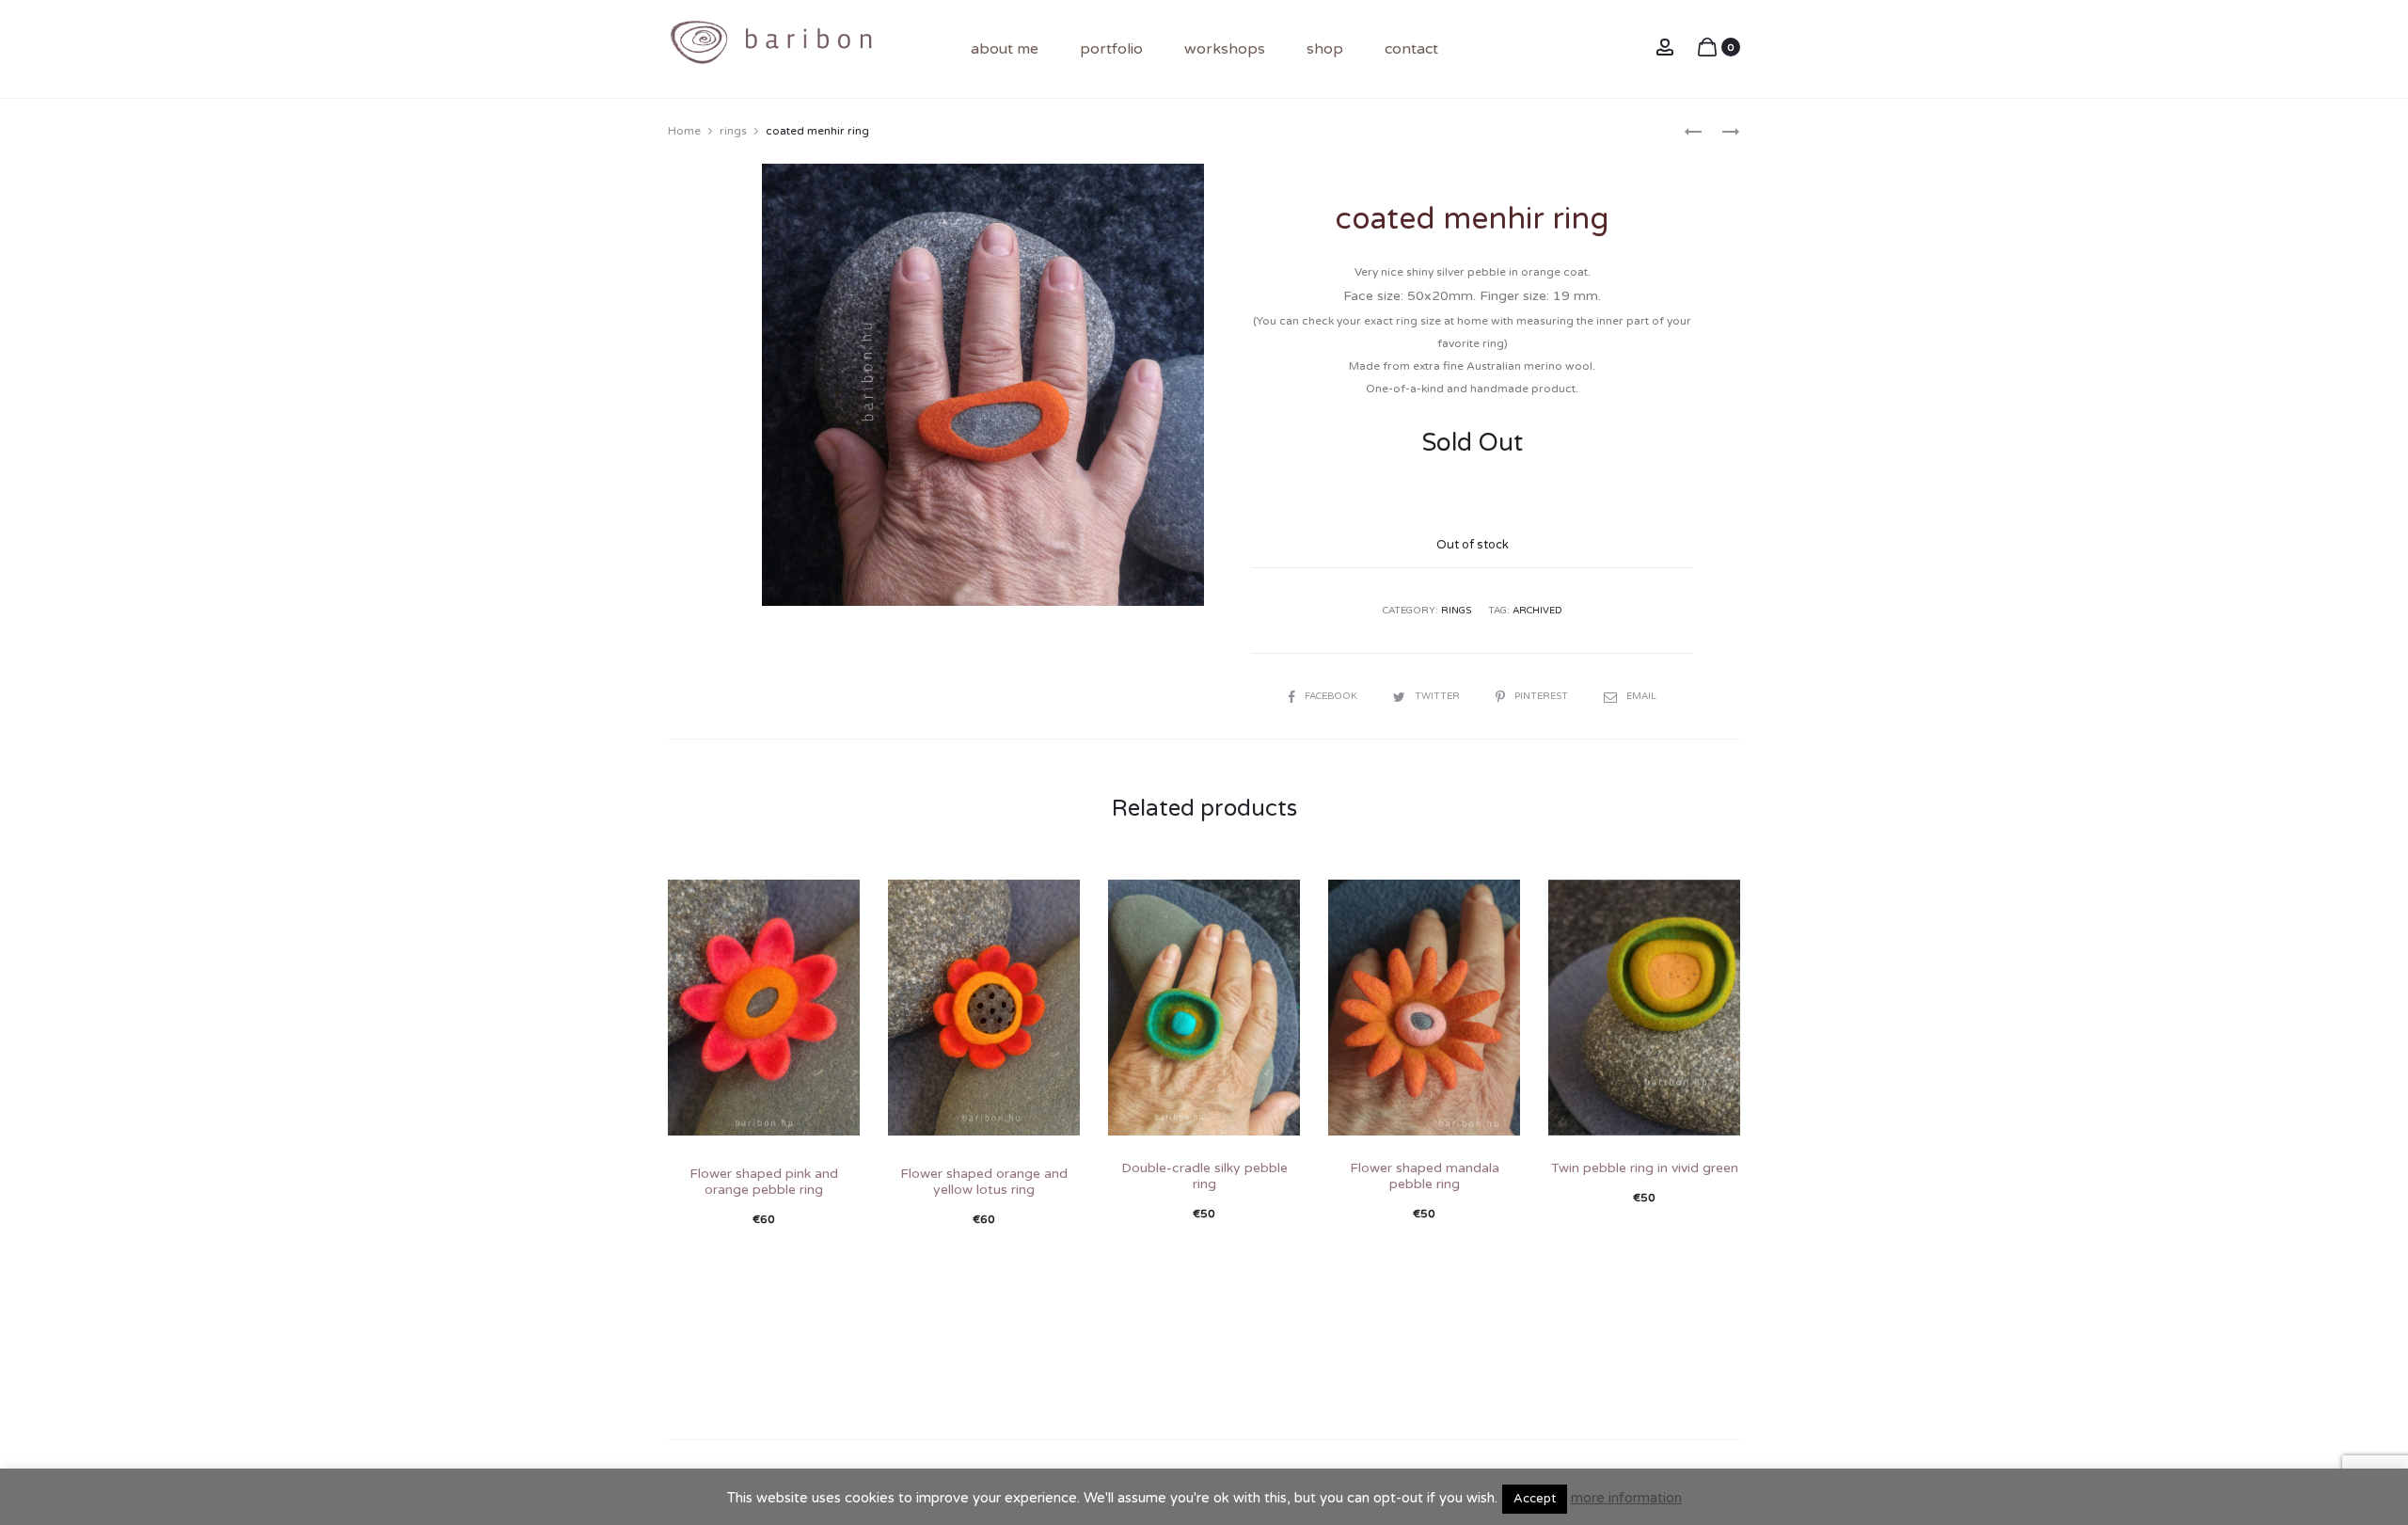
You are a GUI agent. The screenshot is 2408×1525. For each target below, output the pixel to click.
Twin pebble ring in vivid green (1645, 1168)
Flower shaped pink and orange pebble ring (764, 1182)
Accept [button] (1535, 1499)
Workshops (1225, 49)
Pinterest (1543, 696)
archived (1537, 611)
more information (1626, 1498)
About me (1005, 49)
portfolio (1111, 49)
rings (733, 131)
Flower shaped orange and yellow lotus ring (984, 1182)
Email (1641, 696)
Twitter (1439, 696)
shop (1325, 49)
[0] (1707, 47)
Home (684, 131)
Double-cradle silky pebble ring (1204, 1176)
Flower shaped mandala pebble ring (1425, 1176)
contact (1411, 49)
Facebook (1332, 696)
